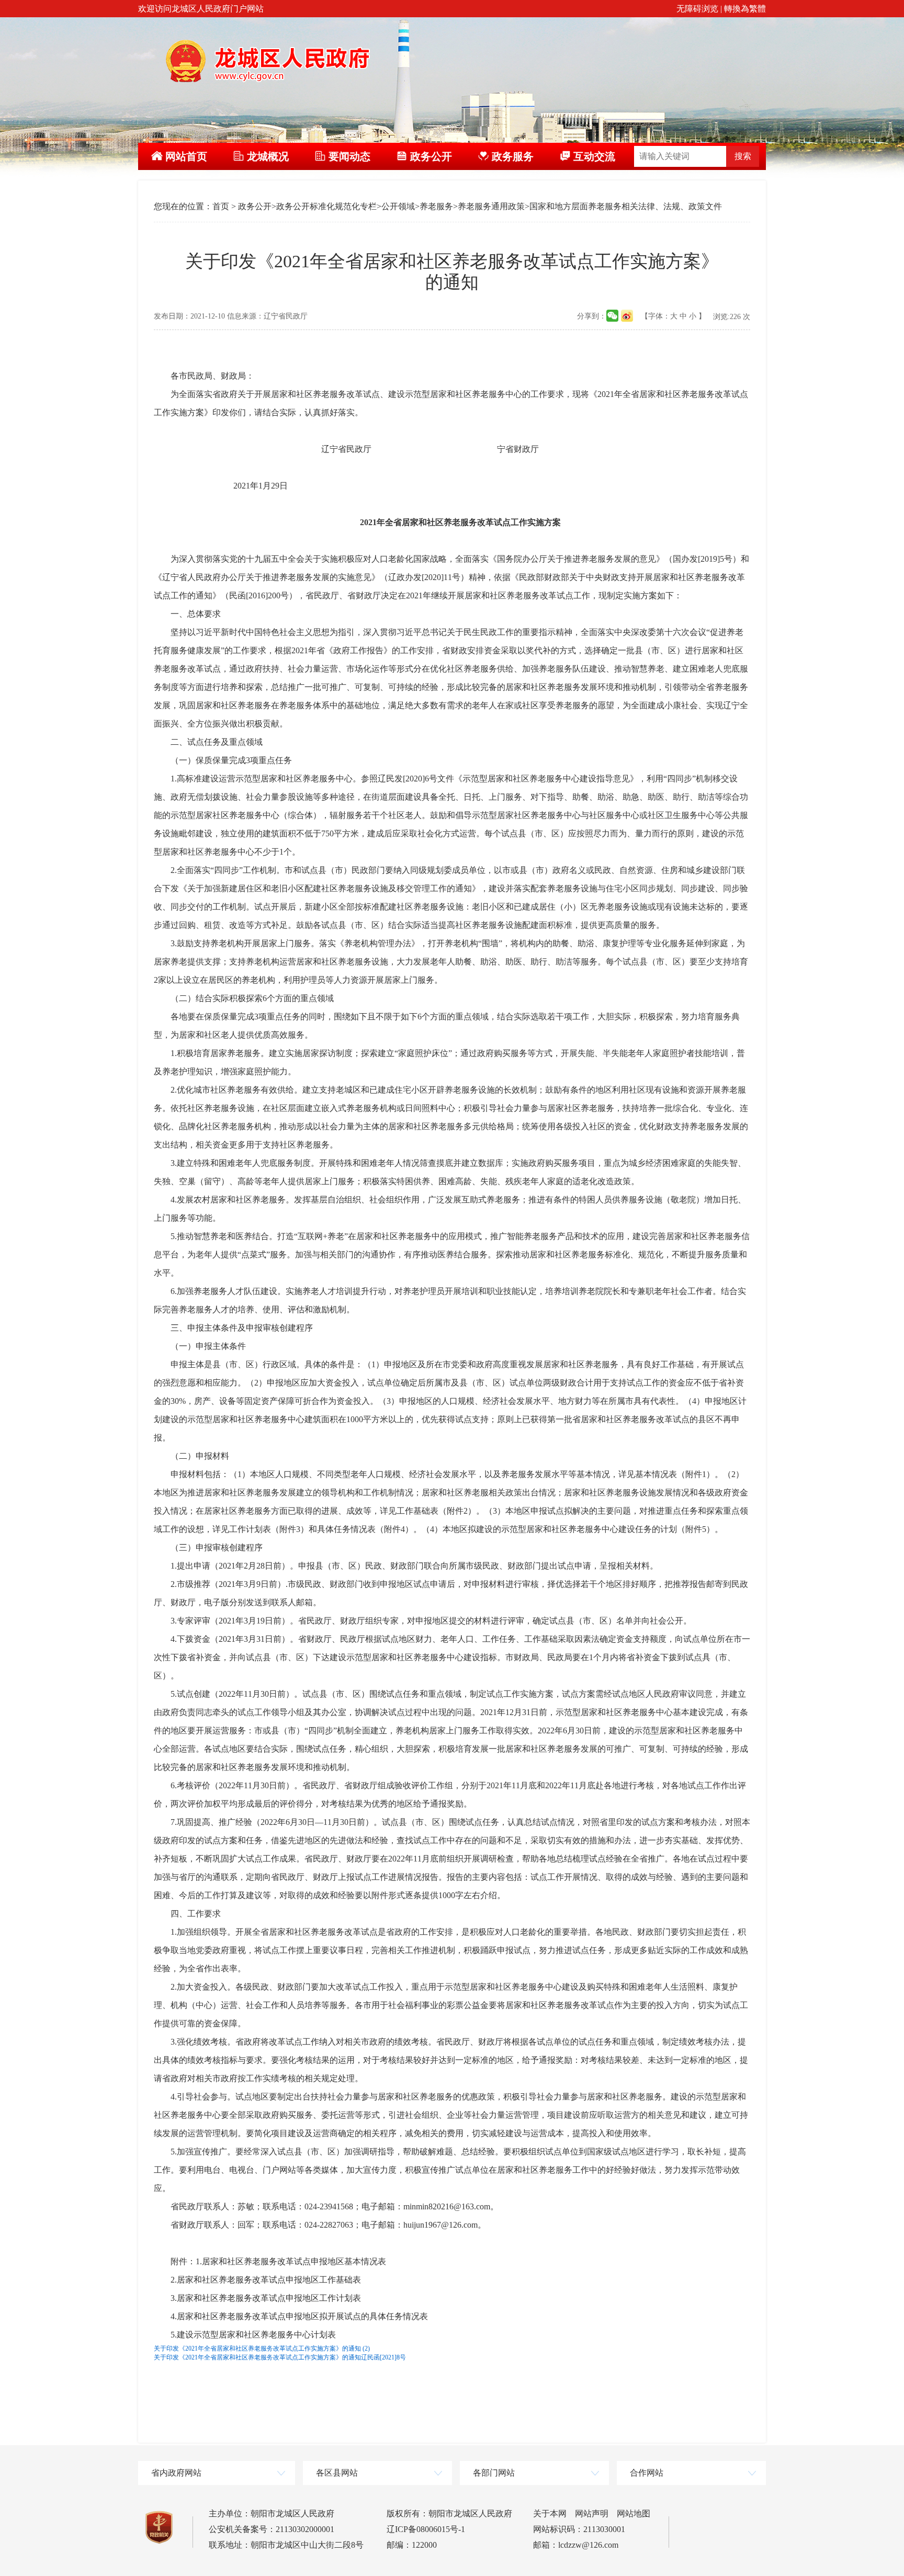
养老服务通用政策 (491, 206)
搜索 (743, 156)
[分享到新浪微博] (627, 316)
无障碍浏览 (697, 9)
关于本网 (550, 2513)
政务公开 (431, 156)
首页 (221, 206)
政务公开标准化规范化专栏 (326, 206)
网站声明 (592, 2513)
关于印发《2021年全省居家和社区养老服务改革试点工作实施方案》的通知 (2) (262, 2348)
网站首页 (186, 156)
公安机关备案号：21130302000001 (272, 2529)
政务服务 (513, 156)
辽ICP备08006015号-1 (426, 2529)
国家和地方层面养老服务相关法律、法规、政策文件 (626, 206)
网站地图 (634, 2513)
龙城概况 (268, 156)
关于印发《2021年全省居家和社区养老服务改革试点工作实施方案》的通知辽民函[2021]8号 (280, 2357)
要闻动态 (349, 156)
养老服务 (436, 206)
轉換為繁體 (745, 9)
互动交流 (594, 156)
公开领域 (398, 206)
